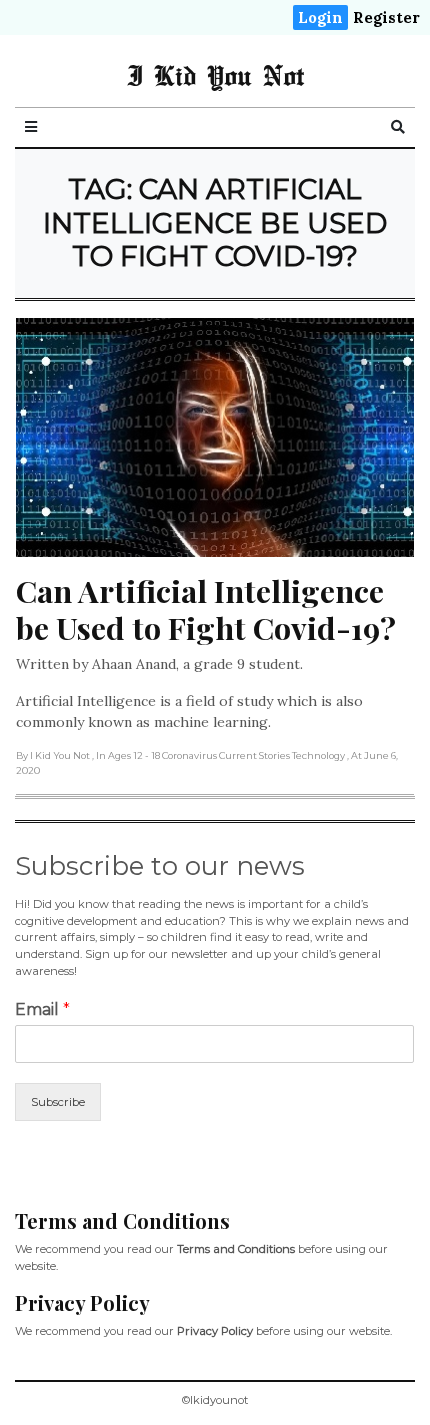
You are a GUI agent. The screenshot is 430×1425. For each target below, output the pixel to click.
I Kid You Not (215, 75)
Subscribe (58, 1102)
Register (386, 17)
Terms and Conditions (236, 1249)
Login (320, 17)
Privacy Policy (215, 1331)
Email (42, 1009)
